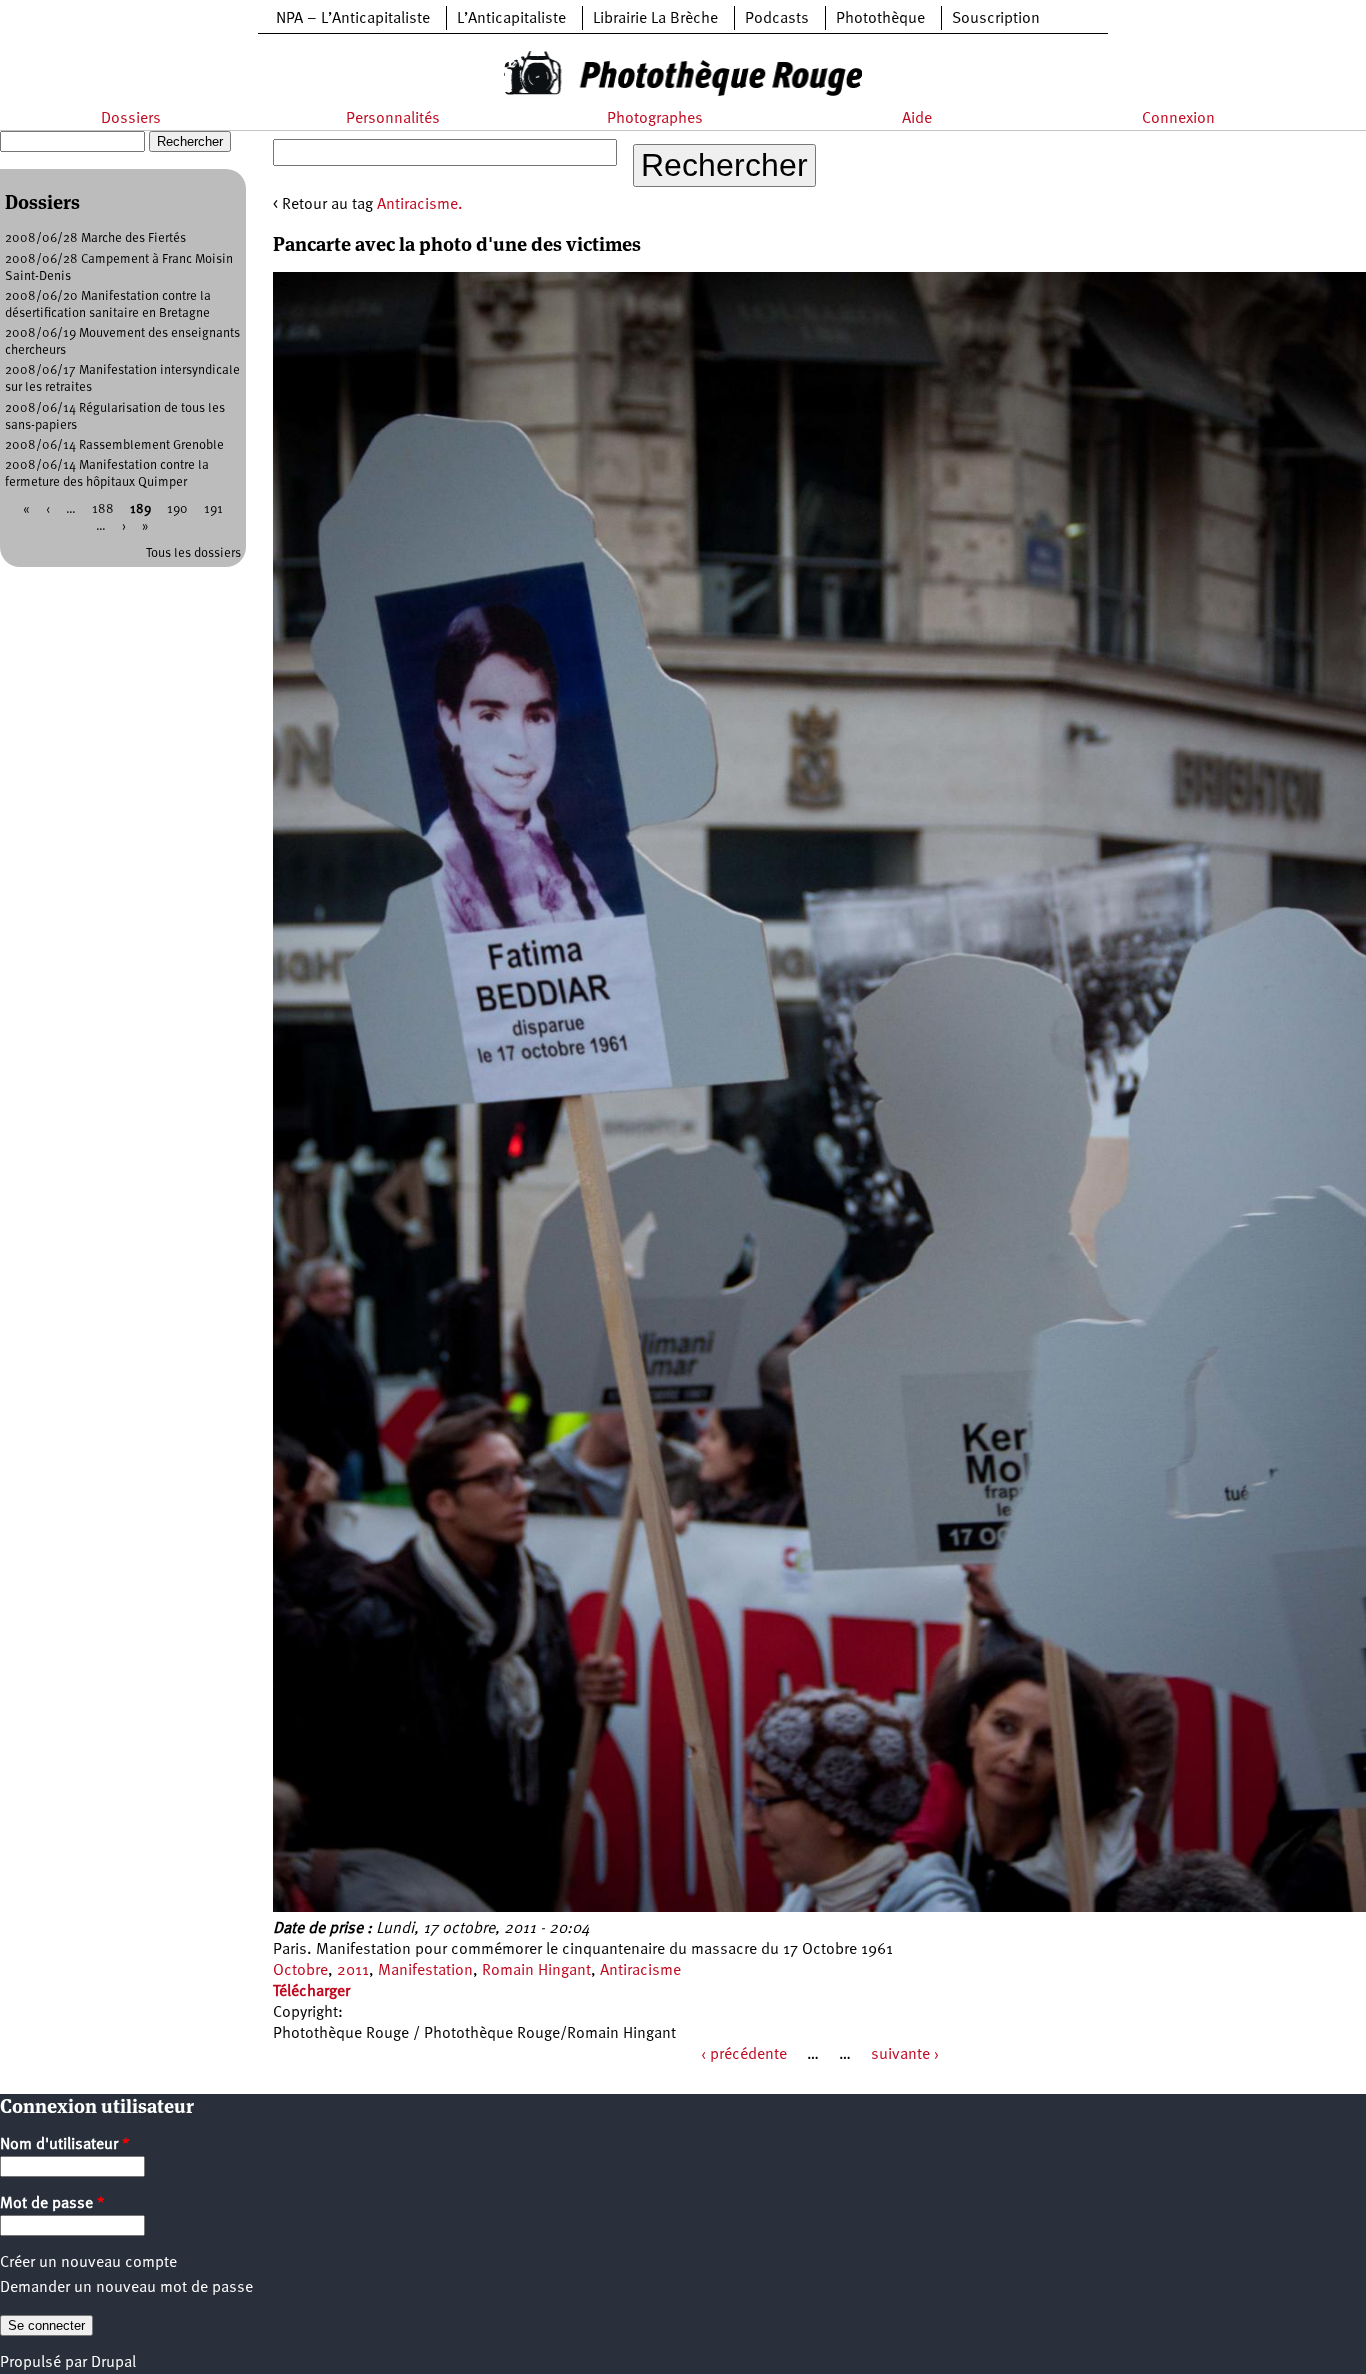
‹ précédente (744, 2055)
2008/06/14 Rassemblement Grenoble (114, 445)
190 (177, 509)
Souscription (996, 19)
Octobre (300, 1971)
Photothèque (880, 19)
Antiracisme (640, 1971)
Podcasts (777, 19)
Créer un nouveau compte (88, 2263)
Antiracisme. (420, 205)
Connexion (1178, 119)
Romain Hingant (536, 1971)
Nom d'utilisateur (65, 2145)
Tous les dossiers (193, 553)
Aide (917, 119)
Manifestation (425, 1971)
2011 (353, 1971)
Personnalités (393, 119)
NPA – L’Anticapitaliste (353, 19)
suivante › (905, 2055)
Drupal (113, 2363)
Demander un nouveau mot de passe (126, 2288)
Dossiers (131, 119)
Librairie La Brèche (655, 19)
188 (103, 509)
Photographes (655, 119)
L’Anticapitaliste (511, 19)
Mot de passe (52, 2204)
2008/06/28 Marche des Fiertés (95, 238)
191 (213, 509)
